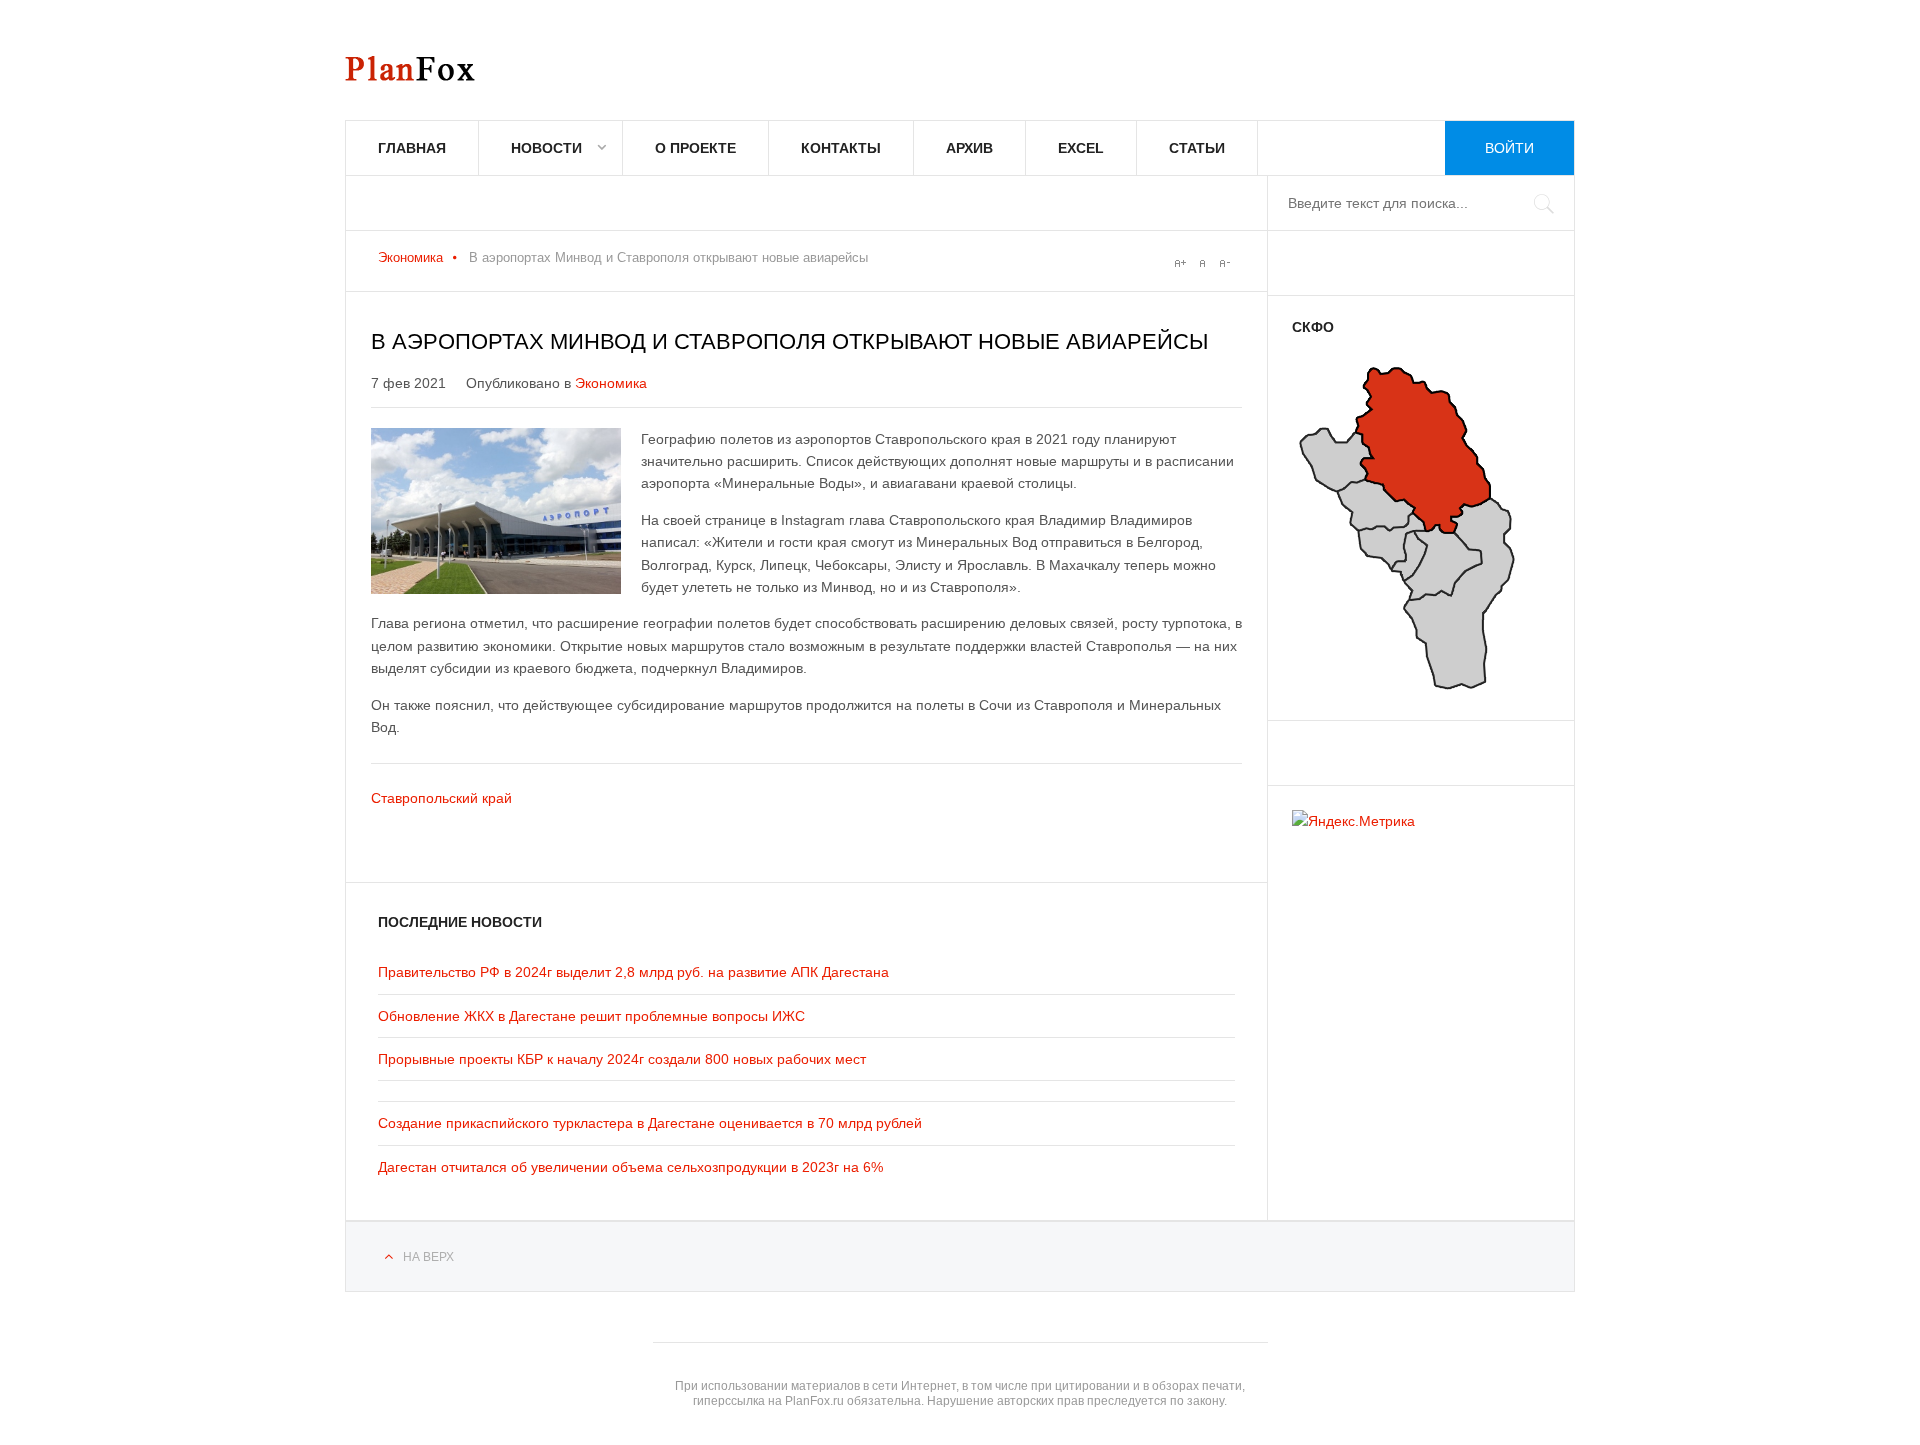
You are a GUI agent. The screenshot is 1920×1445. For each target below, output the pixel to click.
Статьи (1197, 148)
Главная (412, 148)
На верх (428, 1257)
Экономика (410, 257)
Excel (1081, 148)
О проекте (695, 148)
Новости (546, 148)
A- (1224, 263)
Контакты (841, 148)
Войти (1509, 148)
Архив (969, 148)
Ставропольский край (441, 798)
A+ (1180, 263)
